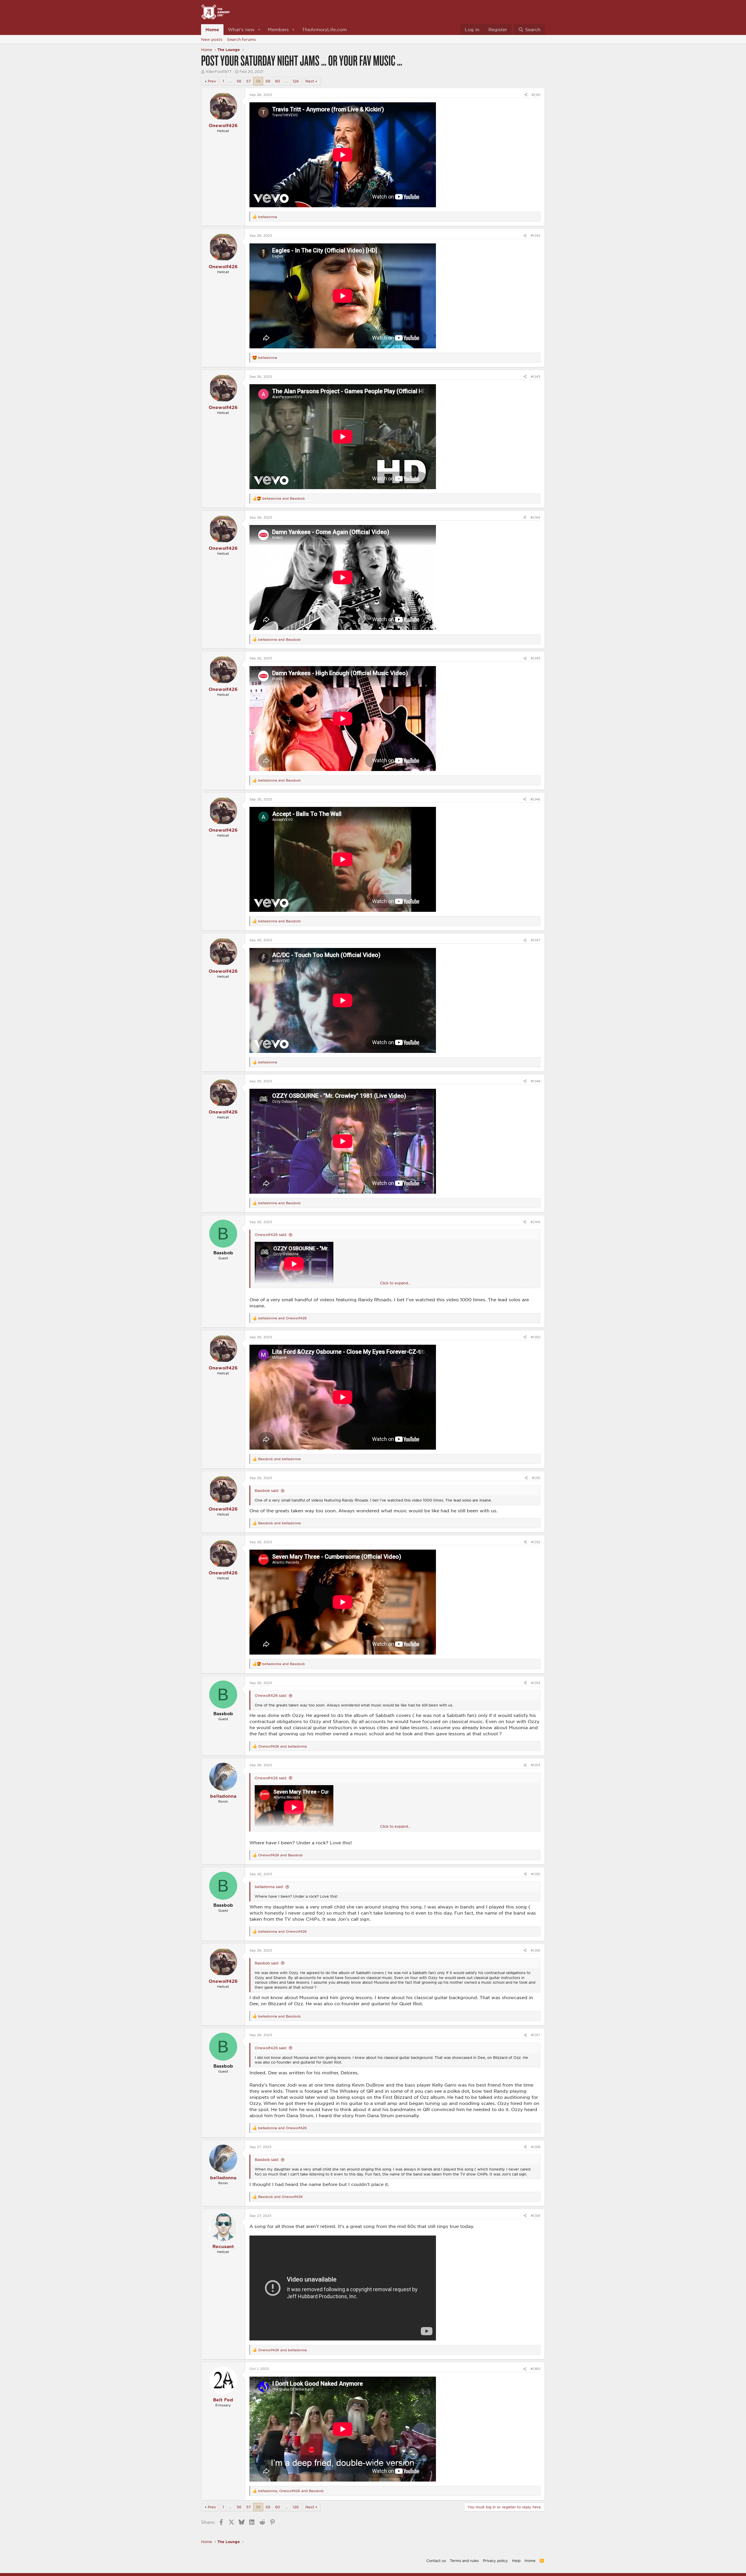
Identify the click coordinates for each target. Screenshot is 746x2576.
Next (310, 81)
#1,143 (535, 376)
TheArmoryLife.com (324, 29)
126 (296, 81)
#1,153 (536, 1683)
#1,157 (536, 2035)
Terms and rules (464, 2561)
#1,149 (535, 1222)
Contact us (436, 2561)
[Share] (526, 95)
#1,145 (535, 658)
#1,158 (536, 2147)
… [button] (230, 81)
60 (278, 81)
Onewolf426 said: (271, 1235)
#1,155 (536, 1874)
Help (516, 2561)
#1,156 (535, 1950)
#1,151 (536, 1478)
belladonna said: (269, 1887)
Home (212, 29)
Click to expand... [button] (395, 1283)
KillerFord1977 (219, 71)
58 (258, 81)
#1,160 (535, 2369)
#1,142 (535, 235)
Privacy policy (495, 2561)
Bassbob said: (267, 1490)
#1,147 (535, 940)
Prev (212, 81)
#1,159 (535, 2216)
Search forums (241, 39)
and (284, 498)
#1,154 (535, 1765)
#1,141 (536, 95)
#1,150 (535, 1337)
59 (268, 81)
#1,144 (535, 517)
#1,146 (535, 799)
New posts (212, 39)
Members (278, 29)
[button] (259, 30)
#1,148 (535, 1081)
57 (249, 81)
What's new (241, 29)
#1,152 (536, 1542)
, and (291, 2491)
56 (239, 81)
